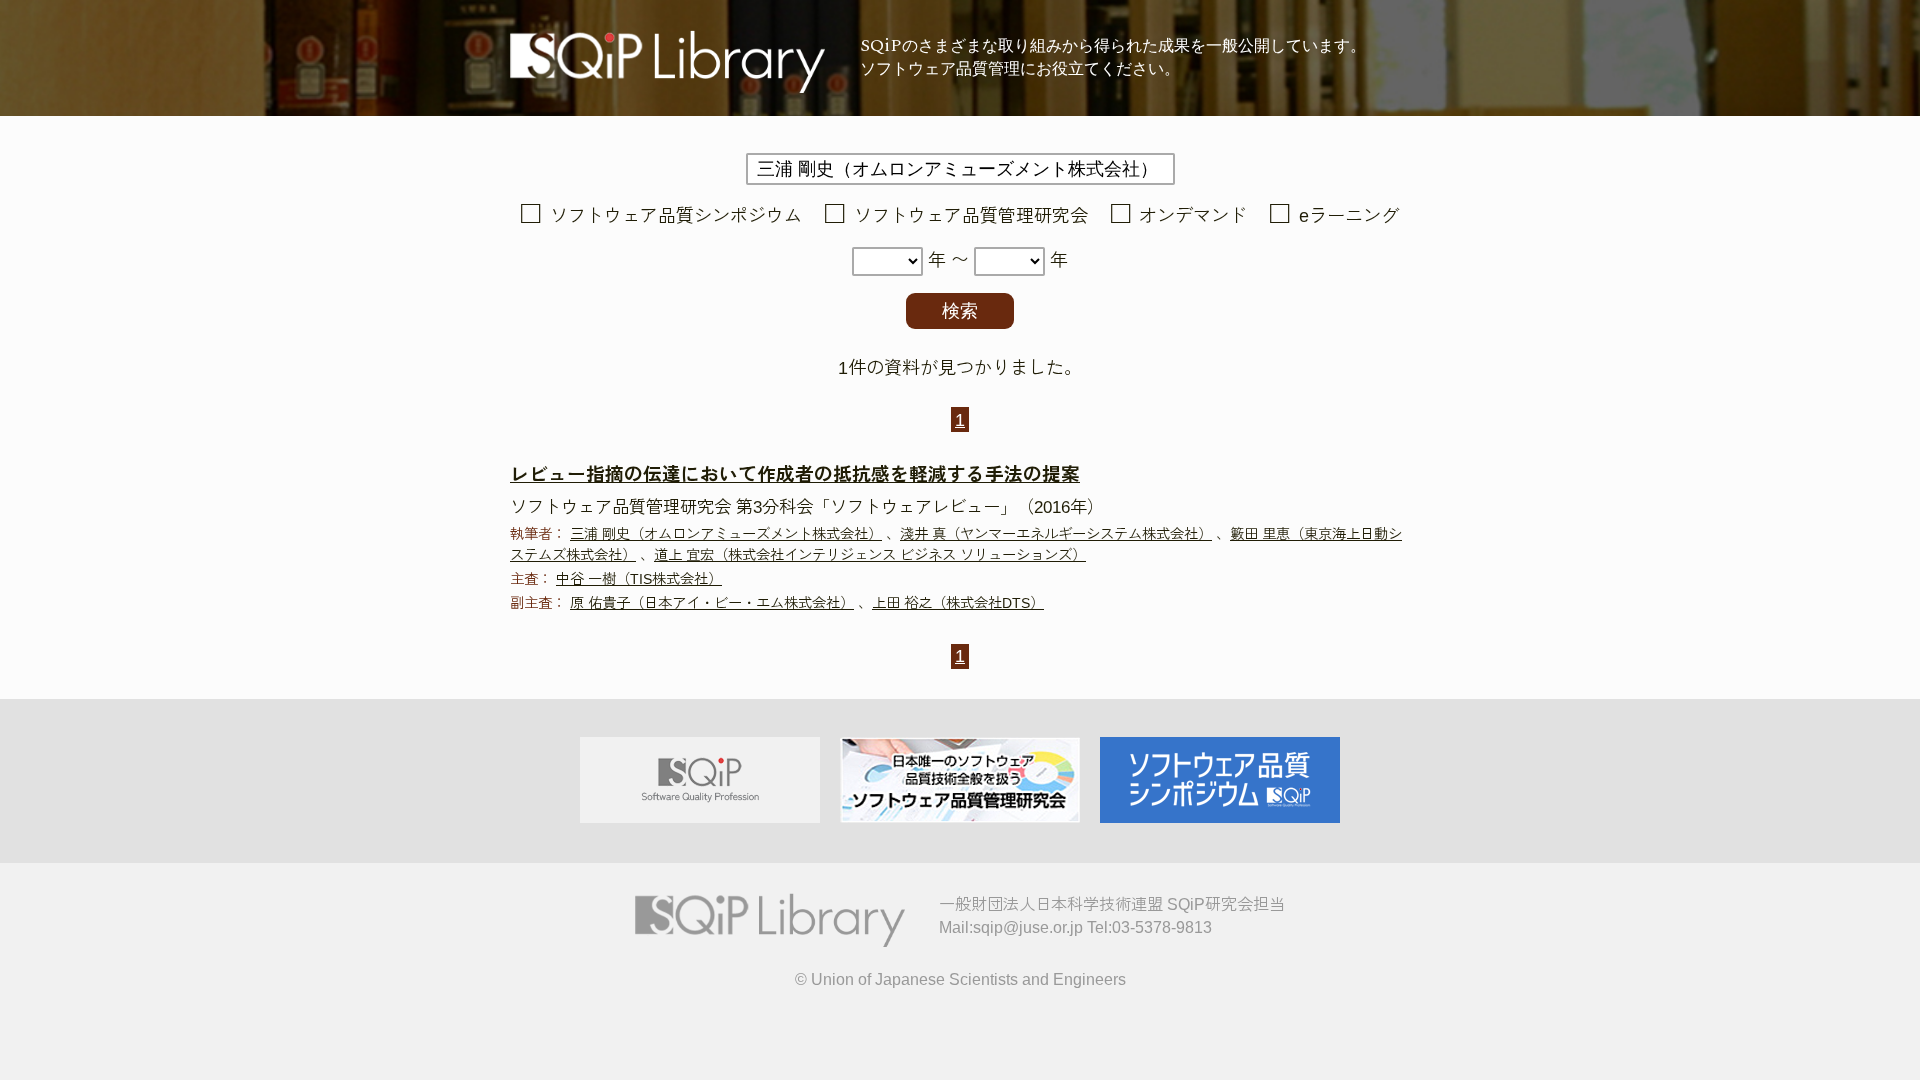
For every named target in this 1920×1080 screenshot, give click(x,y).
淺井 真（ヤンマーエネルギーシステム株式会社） (1056, 534)
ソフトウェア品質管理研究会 (971, 216)
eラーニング (1349, 216)
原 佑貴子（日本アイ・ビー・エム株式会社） (712, 603)
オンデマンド (1193, 216)
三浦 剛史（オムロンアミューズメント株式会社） (726, 534)
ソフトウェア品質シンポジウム (676, 216)
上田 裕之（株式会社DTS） (958, 603)
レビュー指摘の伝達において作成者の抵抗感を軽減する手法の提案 (795, 474)
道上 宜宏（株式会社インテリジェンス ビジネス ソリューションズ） (870, 555)
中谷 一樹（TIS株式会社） (639, 579)
